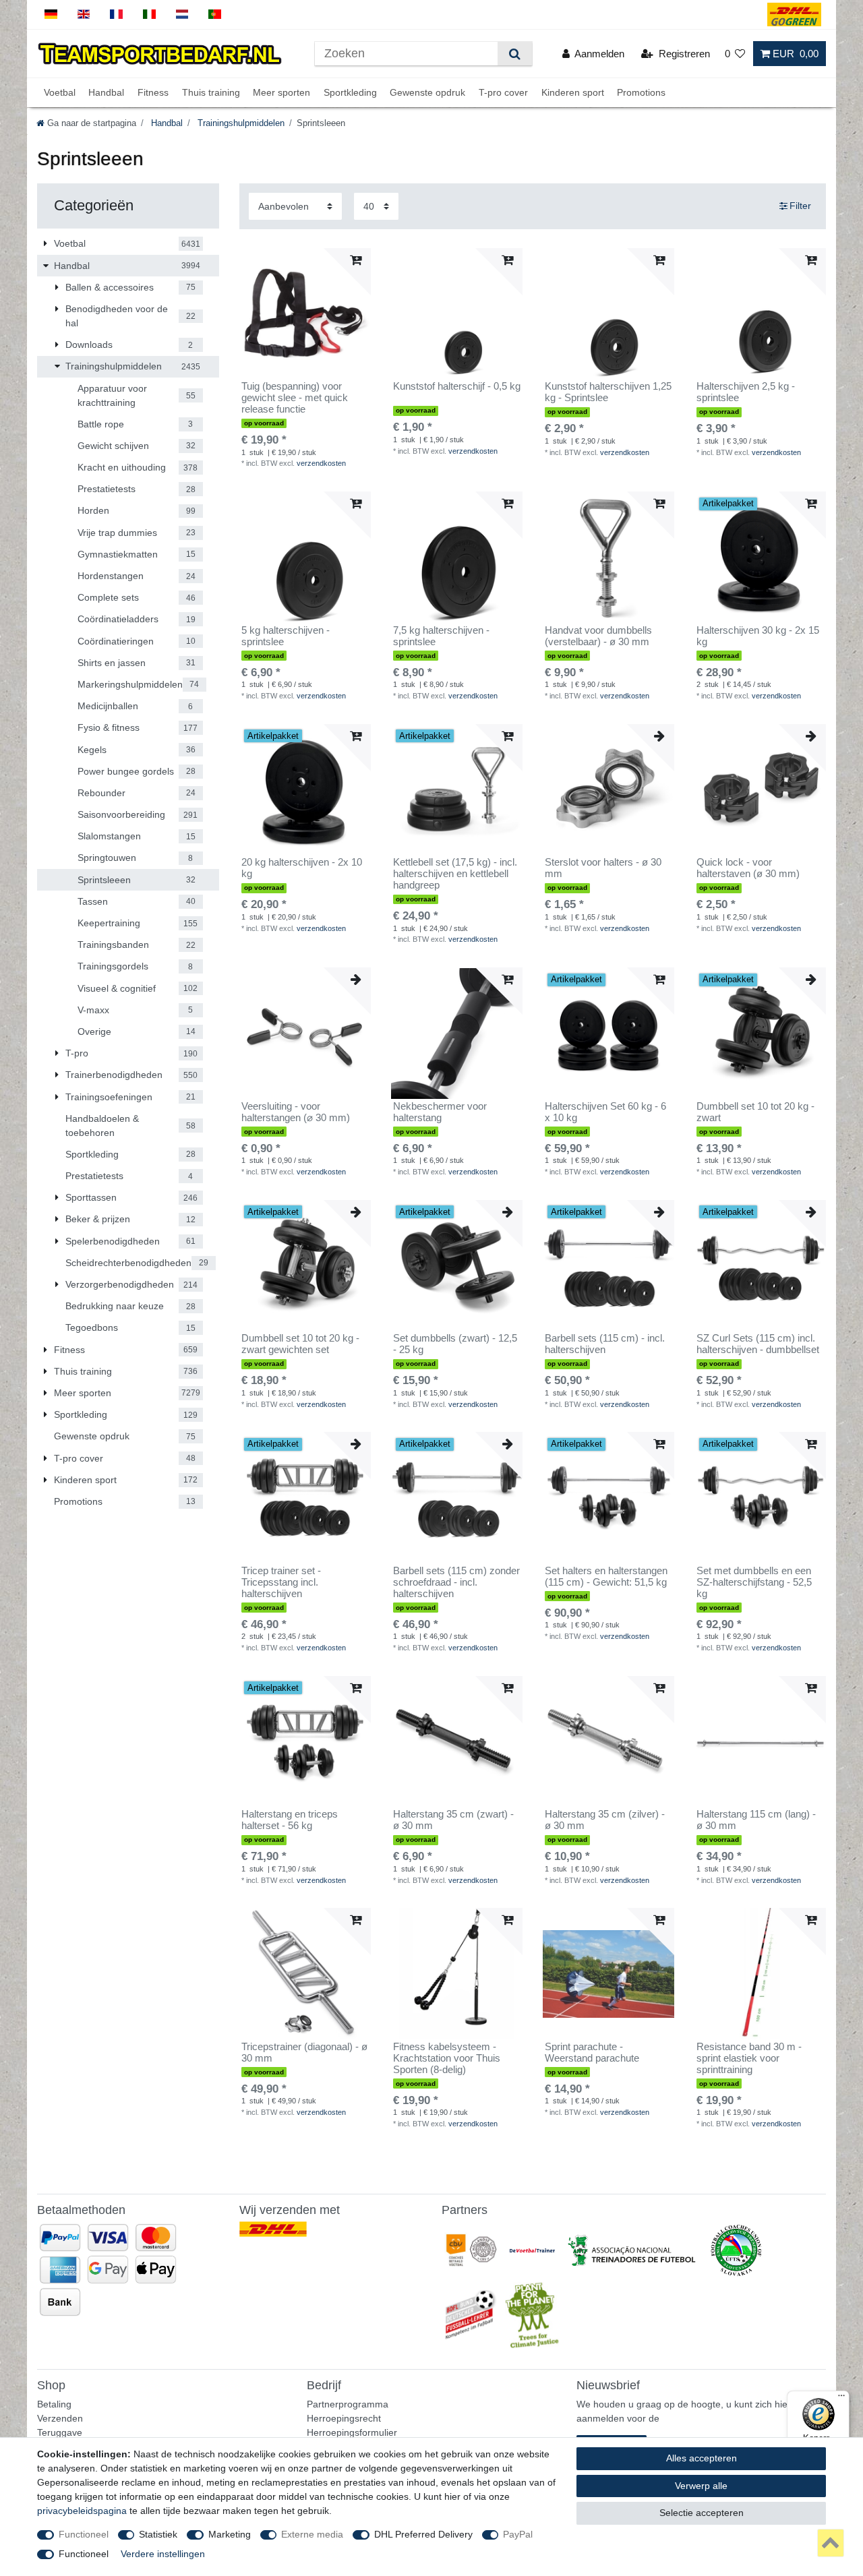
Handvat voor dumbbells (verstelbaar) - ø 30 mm (598, 636)
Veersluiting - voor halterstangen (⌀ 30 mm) (296, 1112)
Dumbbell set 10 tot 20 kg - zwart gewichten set (300, 1344)
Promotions (641, 92)
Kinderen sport (573, 92)
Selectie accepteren (702, 2513)
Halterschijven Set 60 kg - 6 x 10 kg (605, 1112)
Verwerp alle (701, 2486)
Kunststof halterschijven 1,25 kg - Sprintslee (608, 392)
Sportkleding (350, 92)
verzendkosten (321, 463)
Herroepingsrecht (344, 2418)
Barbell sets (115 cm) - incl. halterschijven (605, 1344)
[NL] (182, 14)
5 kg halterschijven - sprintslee (286, 636)
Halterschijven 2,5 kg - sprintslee (746, 392)
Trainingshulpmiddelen (240, 123)
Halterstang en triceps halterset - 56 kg (290, 1820)
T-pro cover (503, 92)
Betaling (54, 2404)
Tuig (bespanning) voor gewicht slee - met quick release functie (295, 398)
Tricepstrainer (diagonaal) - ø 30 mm (304, 2053)
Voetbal (60, 92)
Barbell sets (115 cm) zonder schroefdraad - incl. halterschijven (456, 1582)
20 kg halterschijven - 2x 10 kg (302, 868)
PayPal (518, 2534)
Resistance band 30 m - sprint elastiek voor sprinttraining (749, 2058)
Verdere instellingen (163, 2554)
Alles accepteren (702, 2458)
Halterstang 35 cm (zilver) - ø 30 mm (605, 1820)
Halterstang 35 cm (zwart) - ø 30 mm (453, 1820)
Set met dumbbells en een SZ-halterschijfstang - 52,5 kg (754, 1582)
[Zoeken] (515, 54)
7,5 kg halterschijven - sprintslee (441, 636)
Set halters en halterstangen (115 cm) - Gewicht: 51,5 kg (606, 1577)
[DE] (51, 14)
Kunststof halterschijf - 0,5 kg (457, 386)
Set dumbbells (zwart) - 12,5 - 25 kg (455, 1344)
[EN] (84, 14)
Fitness (153, 92)
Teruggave (60, 2432)
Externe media (312, 2534)
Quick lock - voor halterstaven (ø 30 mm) (748, 868)
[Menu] (841, 2399)
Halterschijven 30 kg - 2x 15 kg (758, 636)
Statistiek (158, 2534)
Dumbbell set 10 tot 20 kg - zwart (755, 1112)
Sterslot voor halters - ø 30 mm (603, 868)
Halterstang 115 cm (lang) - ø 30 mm (756, 1820)
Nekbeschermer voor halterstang (440, 1112)
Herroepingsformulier (352, 2432)
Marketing (230, 2534)
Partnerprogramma (348, 2404)
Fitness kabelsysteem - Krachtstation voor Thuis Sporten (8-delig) (447, 2058)
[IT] (149, 14)
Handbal (106, 92)
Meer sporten (281, 92)
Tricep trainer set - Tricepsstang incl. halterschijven (281, 1582)
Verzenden (60, 2418)
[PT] (215, 14)
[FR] (116, 14)
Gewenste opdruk (427, 92)
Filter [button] (800, 206)
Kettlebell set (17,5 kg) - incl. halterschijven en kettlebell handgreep (455, 874)
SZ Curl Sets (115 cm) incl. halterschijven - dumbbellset (758, 1344)
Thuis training (211, 92)
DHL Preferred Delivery (423, 2534)
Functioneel (84, 2534)
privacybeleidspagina (82, 2511)
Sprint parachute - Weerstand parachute (592, 2053)
